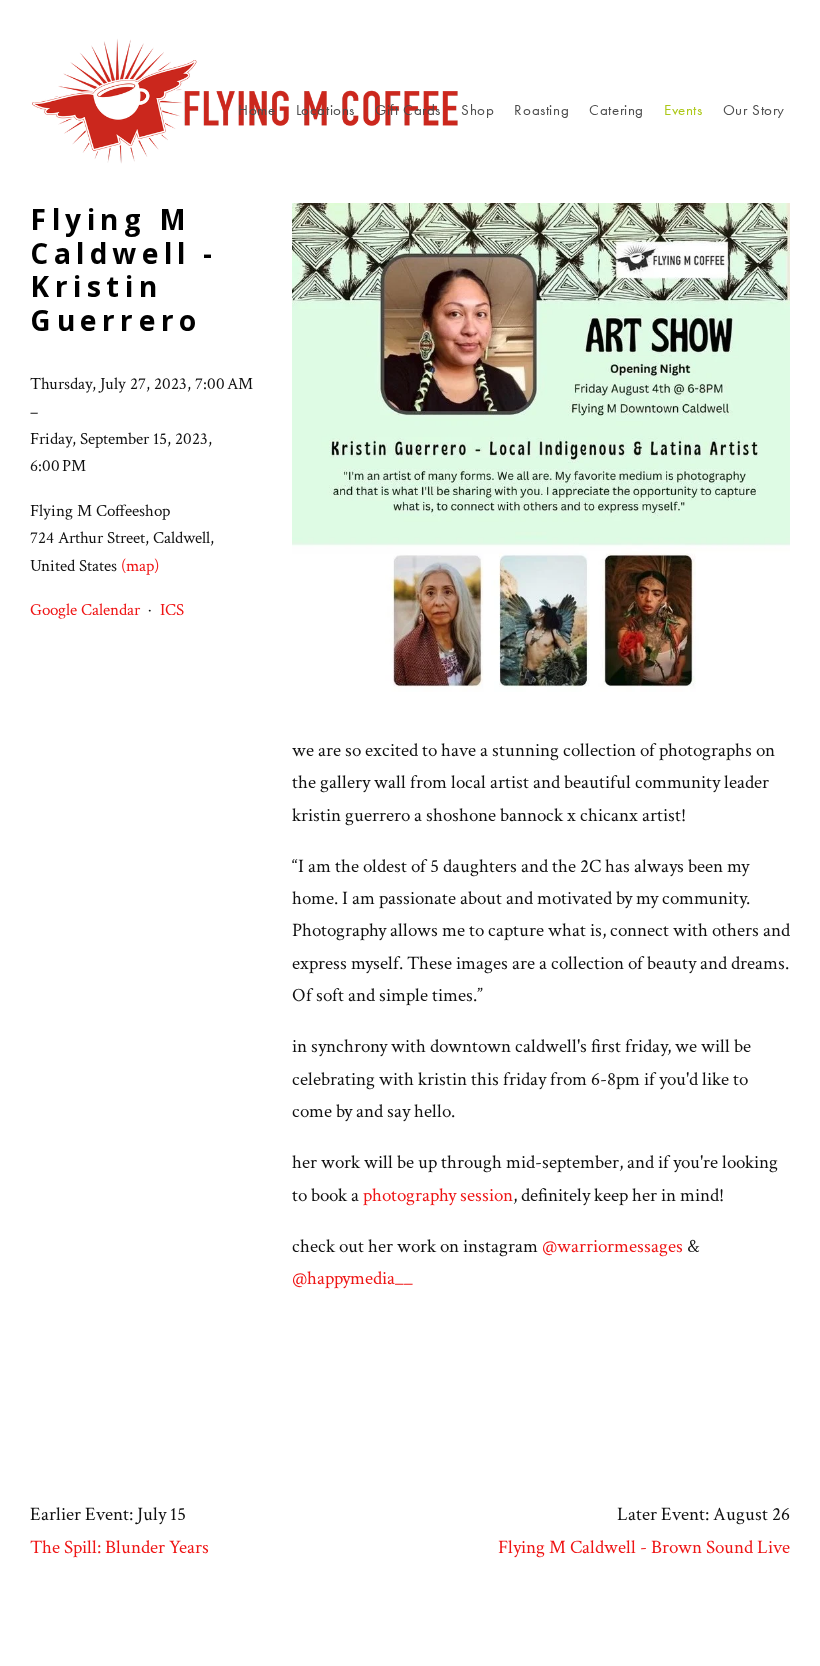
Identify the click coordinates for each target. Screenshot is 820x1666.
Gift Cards (408, 110)
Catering (616, 110)
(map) (140, 566)
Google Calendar (85, 610)
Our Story (754, 110)
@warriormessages (612, 1246)
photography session (438, 1195)
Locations (325, 110)
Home (256, 110)
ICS (172, 610)
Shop (477, 110)
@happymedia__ (352, 1278)
